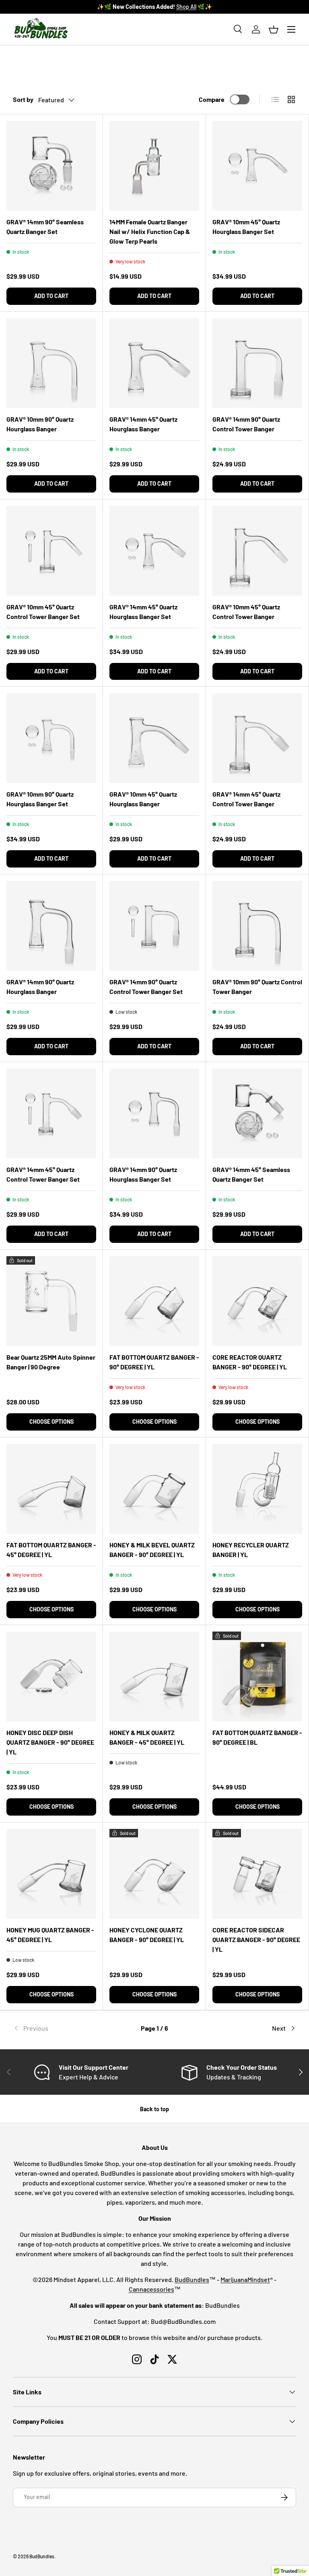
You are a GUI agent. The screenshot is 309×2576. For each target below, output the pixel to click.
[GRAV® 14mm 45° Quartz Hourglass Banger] (154, 363)
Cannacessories (151, 2289)
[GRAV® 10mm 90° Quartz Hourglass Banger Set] (51, 738)
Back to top (154, 2109)
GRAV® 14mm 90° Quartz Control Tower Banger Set (146, 987)
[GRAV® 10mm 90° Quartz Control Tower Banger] (257, 926)
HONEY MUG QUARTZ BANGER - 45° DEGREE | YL (50, 1935)
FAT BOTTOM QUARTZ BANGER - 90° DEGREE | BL (257, 1737)
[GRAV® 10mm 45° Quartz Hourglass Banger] (154, 738)
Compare (212, 99)
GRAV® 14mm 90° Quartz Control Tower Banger (246, 424)
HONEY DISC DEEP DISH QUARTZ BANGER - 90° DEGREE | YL (50, 1742)
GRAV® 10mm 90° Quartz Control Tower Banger (257, 987)
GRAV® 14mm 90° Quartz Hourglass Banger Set (143, 1174)
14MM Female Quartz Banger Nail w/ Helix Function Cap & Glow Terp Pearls (150, 231)
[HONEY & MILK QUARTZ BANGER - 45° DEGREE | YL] (154, 1676)
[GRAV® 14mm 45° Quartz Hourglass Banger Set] (154, 551)
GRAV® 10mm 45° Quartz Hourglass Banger (143, 799)
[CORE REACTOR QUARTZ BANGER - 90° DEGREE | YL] (257, 1301)
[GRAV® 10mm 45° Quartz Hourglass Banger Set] (257, 166)
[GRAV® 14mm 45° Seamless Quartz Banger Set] (257, 1113)
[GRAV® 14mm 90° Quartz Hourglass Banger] (51, 926)
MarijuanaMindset (245, 2279)
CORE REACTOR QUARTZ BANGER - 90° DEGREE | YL (250, 1362)
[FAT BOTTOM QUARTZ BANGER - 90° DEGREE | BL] (257, 1676)
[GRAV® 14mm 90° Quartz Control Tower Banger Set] (154, 926)
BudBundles (192, 2279)
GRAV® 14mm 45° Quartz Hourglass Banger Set (143, 612)
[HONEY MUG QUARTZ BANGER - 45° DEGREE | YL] (51, 1874)
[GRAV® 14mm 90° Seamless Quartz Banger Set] (51, 166)
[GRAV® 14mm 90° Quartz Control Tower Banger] (257, 363)
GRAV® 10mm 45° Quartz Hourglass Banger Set (246, 227)
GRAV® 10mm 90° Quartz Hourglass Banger (40, 424)
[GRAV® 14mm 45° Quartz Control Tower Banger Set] (51, 1113)
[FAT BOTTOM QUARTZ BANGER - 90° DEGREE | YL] (154, 1301)
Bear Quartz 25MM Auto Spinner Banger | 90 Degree (51, 1362)
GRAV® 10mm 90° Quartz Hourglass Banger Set (40, 799)
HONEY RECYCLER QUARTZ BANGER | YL (251, 1550)
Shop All (186, 7)
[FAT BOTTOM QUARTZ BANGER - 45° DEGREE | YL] (51, 1489)
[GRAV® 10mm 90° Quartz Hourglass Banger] (51, 363)
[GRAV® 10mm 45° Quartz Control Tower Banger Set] (51, 551)
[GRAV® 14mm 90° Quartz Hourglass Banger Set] (154, 1113)
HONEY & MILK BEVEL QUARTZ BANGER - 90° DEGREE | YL (152, 1550)
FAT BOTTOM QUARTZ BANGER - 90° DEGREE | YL (154, 1362)
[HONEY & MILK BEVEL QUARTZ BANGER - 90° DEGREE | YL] (154, 1489)
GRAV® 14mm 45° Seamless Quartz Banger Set (251, 1174)
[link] (60, 2028)
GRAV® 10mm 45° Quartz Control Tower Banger (246, 612)
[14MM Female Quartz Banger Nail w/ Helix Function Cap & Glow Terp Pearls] (154, 166)
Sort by (23, 99)
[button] (274, 29)
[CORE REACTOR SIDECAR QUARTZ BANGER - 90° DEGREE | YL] (257, 1874)
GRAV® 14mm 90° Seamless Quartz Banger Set (45, 227)
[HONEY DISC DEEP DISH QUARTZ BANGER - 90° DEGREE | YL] (51, 1676)
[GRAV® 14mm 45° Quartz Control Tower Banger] (257, 738)
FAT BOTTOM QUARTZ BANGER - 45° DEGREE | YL (51, 1550)
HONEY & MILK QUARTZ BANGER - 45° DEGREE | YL (147, 1737)
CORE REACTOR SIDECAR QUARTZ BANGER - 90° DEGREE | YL (256, 1939)
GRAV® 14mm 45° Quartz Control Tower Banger (246, 799)
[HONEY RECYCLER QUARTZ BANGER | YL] (257, 1489)
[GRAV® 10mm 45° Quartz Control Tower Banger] (257, 551)
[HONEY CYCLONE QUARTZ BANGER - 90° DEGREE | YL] (154, 1874)
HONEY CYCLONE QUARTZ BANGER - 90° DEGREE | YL (147, 1935)
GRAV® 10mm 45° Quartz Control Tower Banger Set (43, 612)
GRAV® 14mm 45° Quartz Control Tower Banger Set (43, 1174)
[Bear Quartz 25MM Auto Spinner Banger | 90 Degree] (51, 1301)
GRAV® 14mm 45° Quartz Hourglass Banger (143, 424)
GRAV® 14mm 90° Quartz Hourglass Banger (40, 987)
